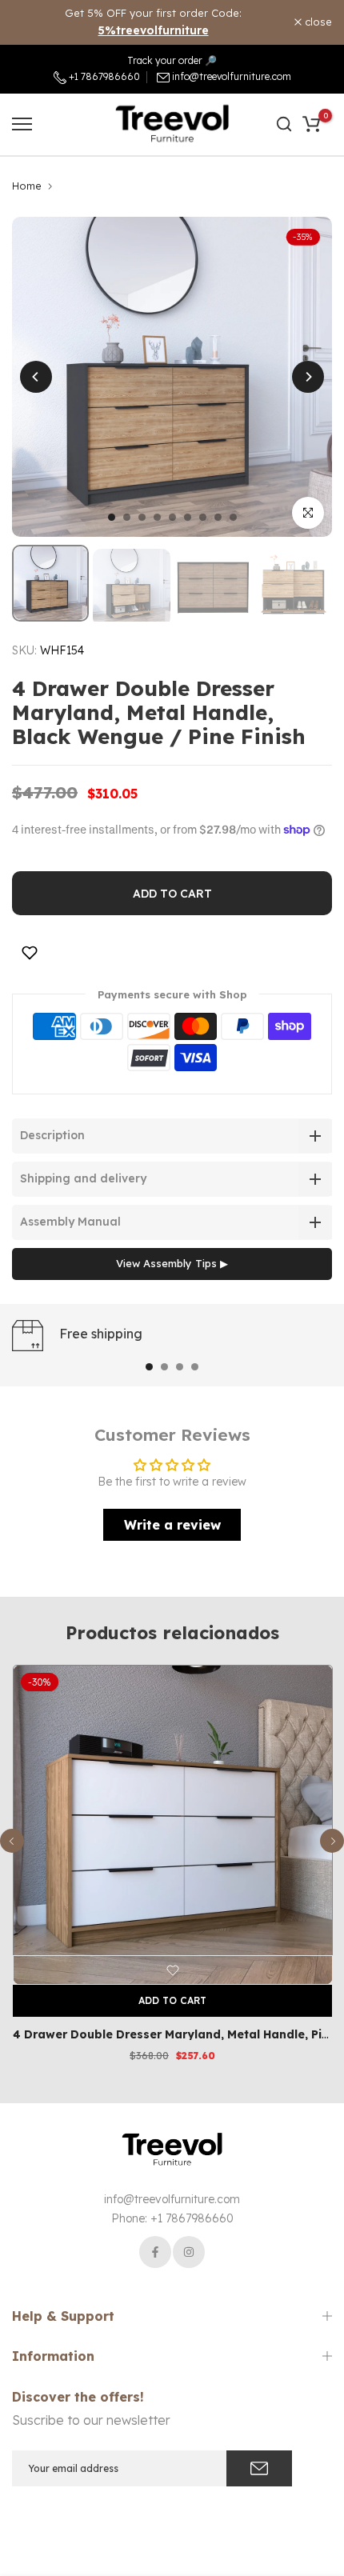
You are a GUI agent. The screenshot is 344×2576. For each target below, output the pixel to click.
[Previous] (36, 377)
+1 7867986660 (103, 76)
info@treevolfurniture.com (232, 76)
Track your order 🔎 (172, 60)
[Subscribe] (259, 2468)
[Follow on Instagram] (189, 2252)
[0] (311, 124)
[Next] (308, 377)
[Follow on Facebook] (155, 2252)
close (317, 22)
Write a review (172, 1525)
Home (27, 186)
